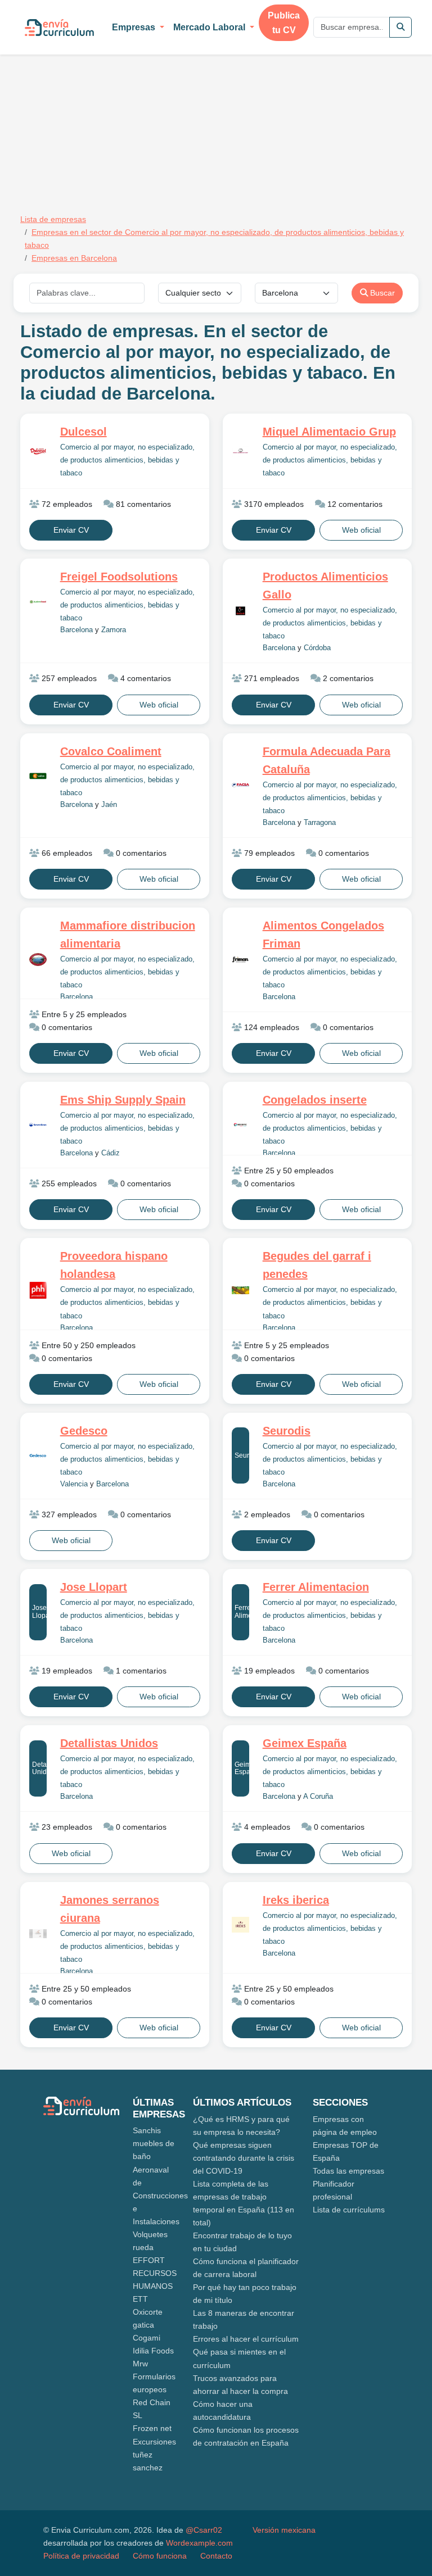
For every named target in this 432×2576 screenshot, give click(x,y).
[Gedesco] (38, 1455)
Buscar (381, 293)
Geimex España (242, 1768)
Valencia (74, 1484)
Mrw (140, 2364)
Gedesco (84, 1431)
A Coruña (318, 1797)
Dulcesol (84, 432)
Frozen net (152, 2428)
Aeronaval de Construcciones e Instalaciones (160, 2196)
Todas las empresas (348, 2171)
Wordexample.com (199, 2543)
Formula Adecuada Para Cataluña (327, 760)
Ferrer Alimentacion (242, 1611)
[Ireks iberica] (240, 1925)
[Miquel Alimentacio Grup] (240, 451)
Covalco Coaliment (111, 751)
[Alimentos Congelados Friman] (240, 959)
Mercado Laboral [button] (210, 27)
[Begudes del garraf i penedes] (240, 1290)
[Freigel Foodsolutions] (38, 602)
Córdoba (317, 648)
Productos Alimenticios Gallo (325, 586)
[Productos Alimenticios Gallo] (240, 611)
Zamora (114, 630)
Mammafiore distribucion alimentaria (128, 935)
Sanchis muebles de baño (154, 2143)
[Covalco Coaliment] (38, 776)
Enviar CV (71, 530)
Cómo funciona (160, 2556)
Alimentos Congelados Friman (323, 935)
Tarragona (320, 823)
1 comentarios (140, 1671)
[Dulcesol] (38, 451)
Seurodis (242, 1455)
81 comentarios (142, 504)
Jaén (109, 805)
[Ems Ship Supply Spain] (38, 1125)
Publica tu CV (284, 23)
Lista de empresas (53, 219)
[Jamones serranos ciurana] (38, 1934)
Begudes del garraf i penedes (317, 1265)
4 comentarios (145, 678)
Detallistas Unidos (39, 1768)
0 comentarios (140, 853)
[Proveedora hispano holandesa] (38, 1291)
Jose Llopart (39, 1611)
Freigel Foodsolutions (119, 577)
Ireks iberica (296, 1900)
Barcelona (76, 630)
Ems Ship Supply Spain (123, 1100)
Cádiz (111, 1153)
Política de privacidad (81, 2556)
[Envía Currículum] (59, 28)
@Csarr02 (204, 2530)
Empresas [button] (135, 27)
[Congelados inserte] (240, 1125)
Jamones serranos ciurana (110, 1909)
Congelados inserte (315, 1100)
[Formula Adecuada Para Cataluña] (240, 785)
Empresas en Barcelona (74, 258)
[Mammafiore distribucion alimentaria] (38, 959)
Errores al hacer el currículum (246, 2339)
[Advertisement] (115, 117)
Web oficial (361, 530)
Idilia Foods (153, 2351)
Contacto (216, 2556)
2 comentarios (347, 678)
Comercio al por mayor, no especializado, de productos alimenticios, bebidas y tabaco (127, 460)
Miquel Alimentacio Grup (329, 432)
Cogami (147, 2338)
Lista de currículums (349, 2210)
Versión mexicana (284, 2530)
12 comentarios (354, 504)
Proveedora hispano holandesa (114, 1265)
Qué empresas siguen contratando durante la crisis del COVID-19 (244, 2158)
